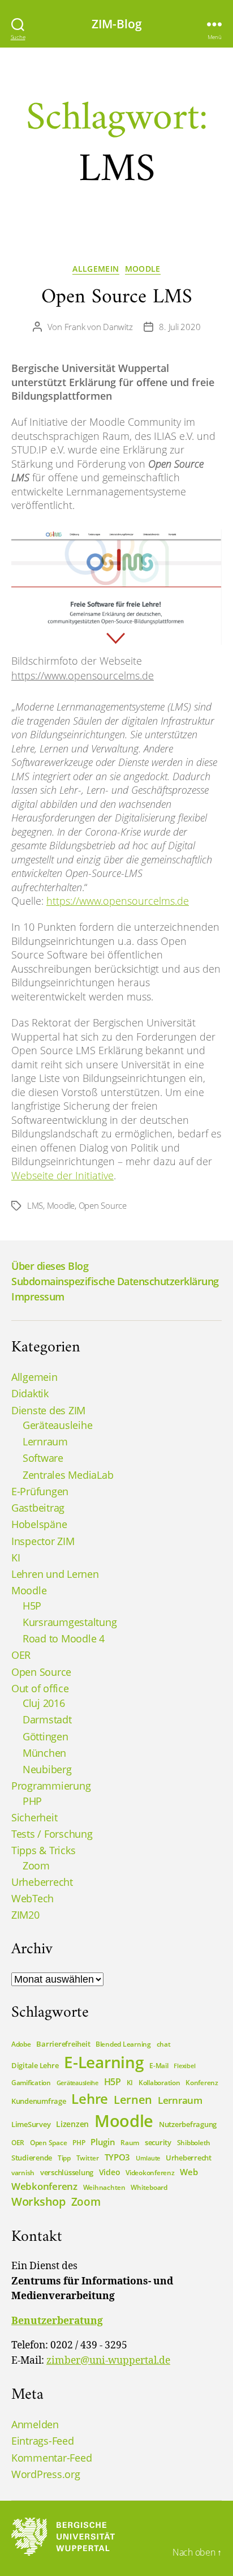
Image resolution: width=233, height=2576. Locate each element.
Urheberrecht (42, 1882)
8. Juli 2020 (180, 327)
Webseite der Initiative (62, 1175)
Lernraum (45, 1441)
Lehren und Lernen (55, 1574)
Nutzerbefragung (188, 2124)
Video (110, 2172)
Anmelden (35, 2424)
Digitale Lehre (35, 2065)
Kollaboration (159, 2083)
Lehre (90, 2098)
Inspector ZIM (43, 1541)
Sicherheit (34, 1817)
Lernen (133, 2099)
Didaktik (30, 1393)
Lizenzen (72, 2124)
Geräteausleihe (57, 1425)
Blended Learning (123, 2044)
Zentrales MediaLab (68, 1475)
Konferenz (202, 2083)
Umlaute (148, 2158)
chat (164, 2044)
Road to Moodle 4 (64, 1638)
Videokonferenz (150, 2173)
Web (189, 2172)
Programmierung (51, 1786)
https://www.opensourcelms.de (83, 675)
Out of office (40, 1688)
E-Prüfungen (40, 1491)
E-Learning (104, 2062)
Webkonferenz (44, 2186)
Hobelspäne (39, 1524)
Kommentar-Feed (51, 2458)
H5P (32, 1606)
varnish (23, 2173)
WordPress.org (46, 2474)
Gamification (31, 2083)
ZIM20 (25, 1915)
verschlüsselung (67, 2172)
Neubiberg (47, 1769)
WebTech (33, 1898)
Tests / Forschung (52, 1834)
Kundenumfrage (39, 2101)
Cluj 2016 (44, 1703)
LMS (35, 1205)
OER (21, 1655)
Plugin (103, 2142)
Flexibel (184, 2066)
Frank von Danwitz (99, 327)
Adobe (21, 2044)
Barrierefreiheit (63, 2044)
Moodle (143, 269)
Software (43, 1458)
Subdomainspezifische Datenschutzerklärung (115, 1281)
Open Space (48, 2143)
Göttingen (46, 1736)
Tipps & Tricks (43, 1850)
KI (16, 1557)
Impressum (38, 1296)
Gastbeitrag (38, 1508)
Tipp (64, 2158)
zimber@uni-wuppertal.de (108, 2361)
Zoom (36, 1865)
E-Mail (159, 2066)
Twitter (88, 2158)
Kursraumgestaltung (70, 1622)
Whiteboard (149, 2187)
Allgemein (96, 269)
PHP (32, 1801)
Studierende (32, 2158)
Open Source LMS (117, 298)
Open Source (103, 1205)
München (44, 1753)
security (158, 2142)
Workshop (38, 2201)
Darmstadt (47, 1719)
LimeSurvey (31, 2124)
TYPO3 (118, 2157)
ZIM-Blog (117, 24)
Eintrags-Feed (43, 2441)
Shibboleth (194, 2143)
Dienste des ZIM (48, 1410)
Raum (130, 2143)
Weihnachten (104, 2187)
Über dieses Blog (50, 1266)
